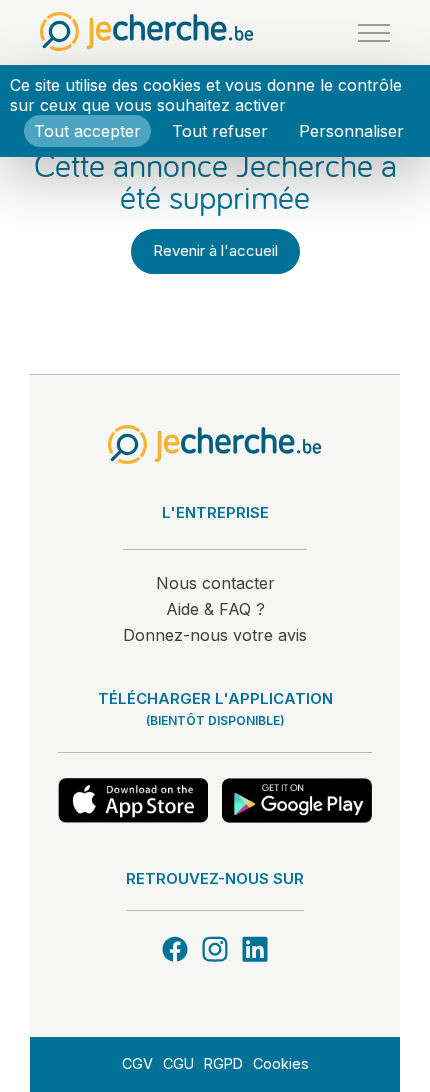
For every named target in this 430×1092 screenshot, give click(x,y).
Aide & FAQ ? (215, 609)
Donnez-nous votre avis (215, 635)
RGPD (223, 1063)
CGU (178, 1063)
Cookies (281, 1063)
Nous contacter (215, 583)
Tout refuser (220, 131)
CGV (137, 1063)
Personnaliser (351, 131)
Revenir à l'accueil (215, 250)
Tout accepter (87, 131)
